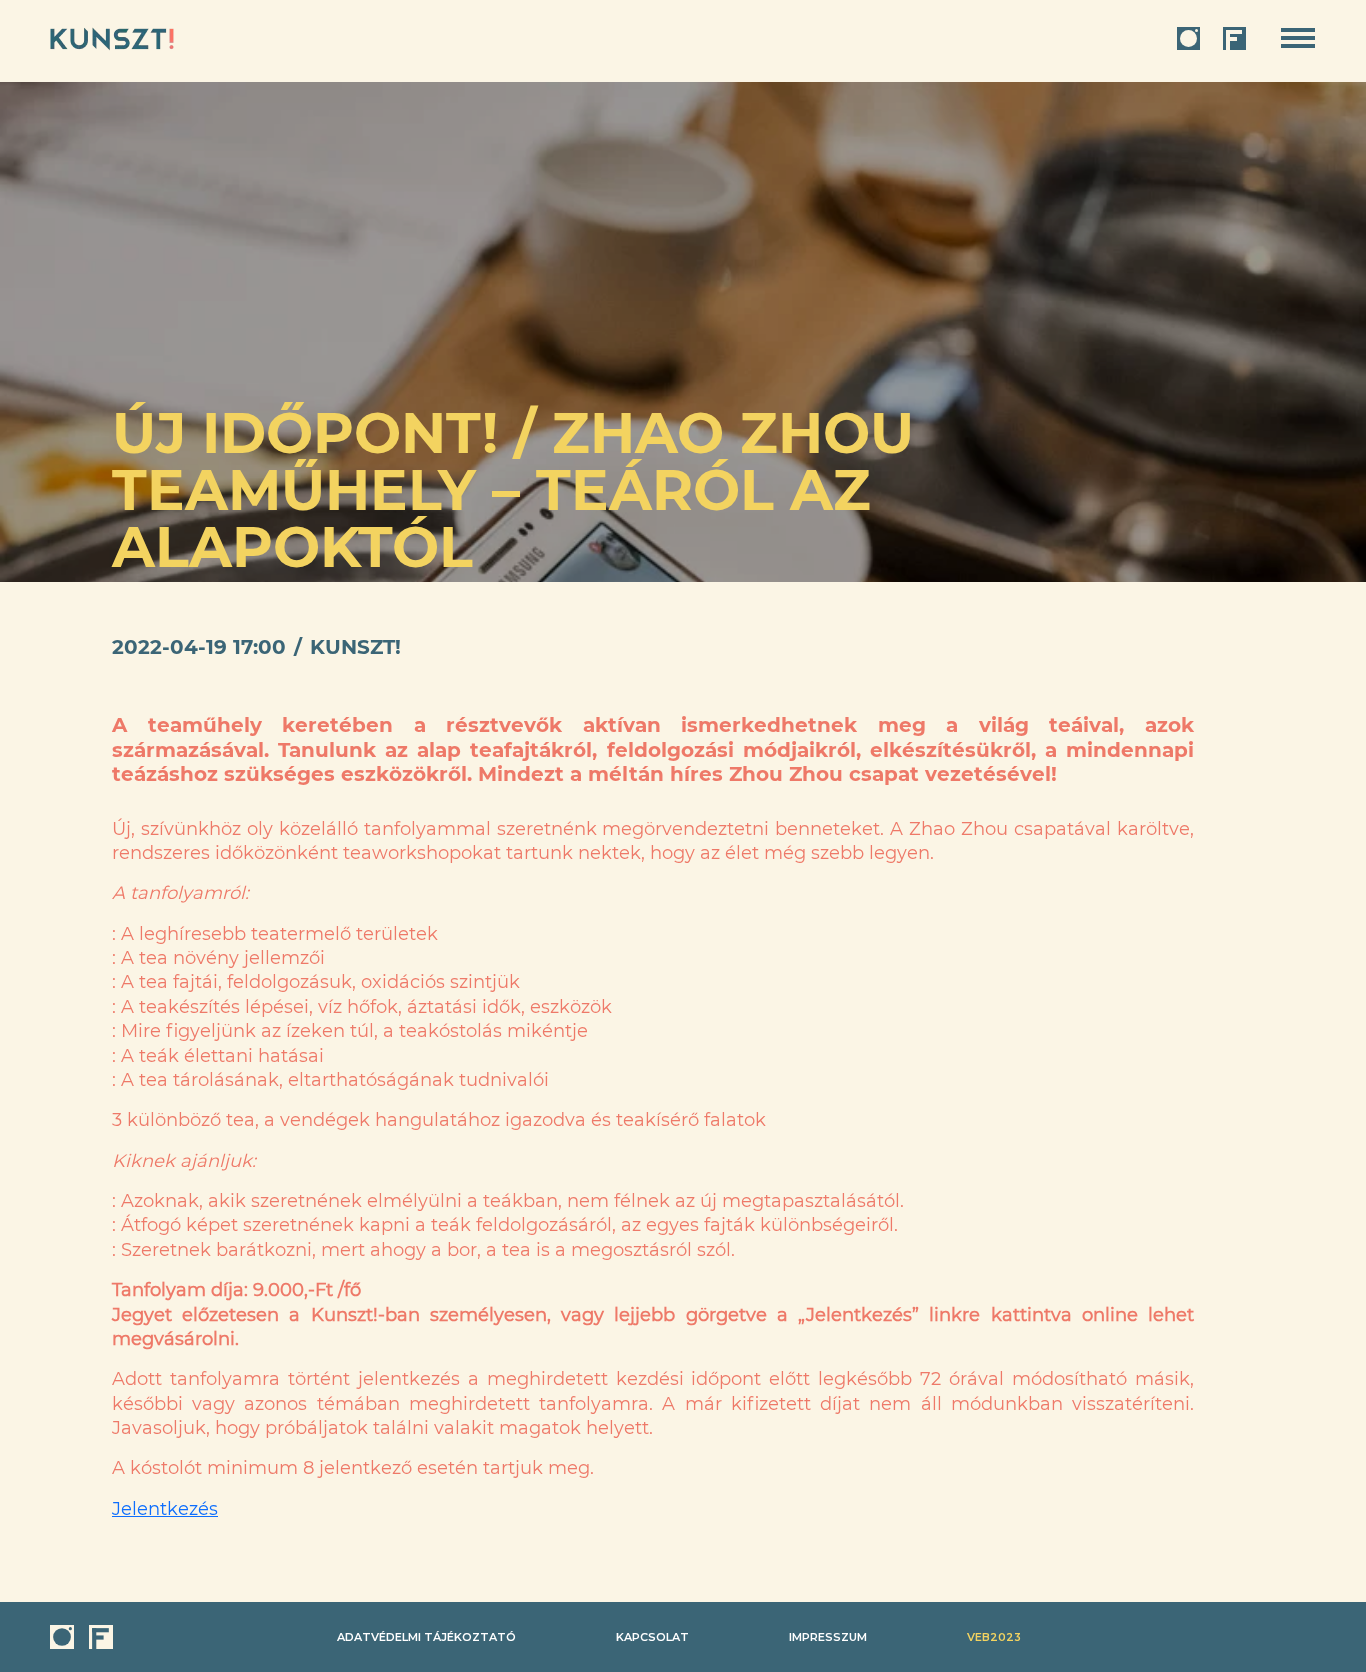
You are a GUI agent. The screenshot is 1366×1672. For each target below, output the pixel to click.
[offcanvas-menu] (1298, 38)
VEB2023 (994, 1637)
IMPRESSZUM (828, 1637)
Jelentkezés (165, 1509)
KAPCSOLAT (652, 1637)
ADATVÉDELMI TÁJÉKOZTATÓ (426, 1637)
